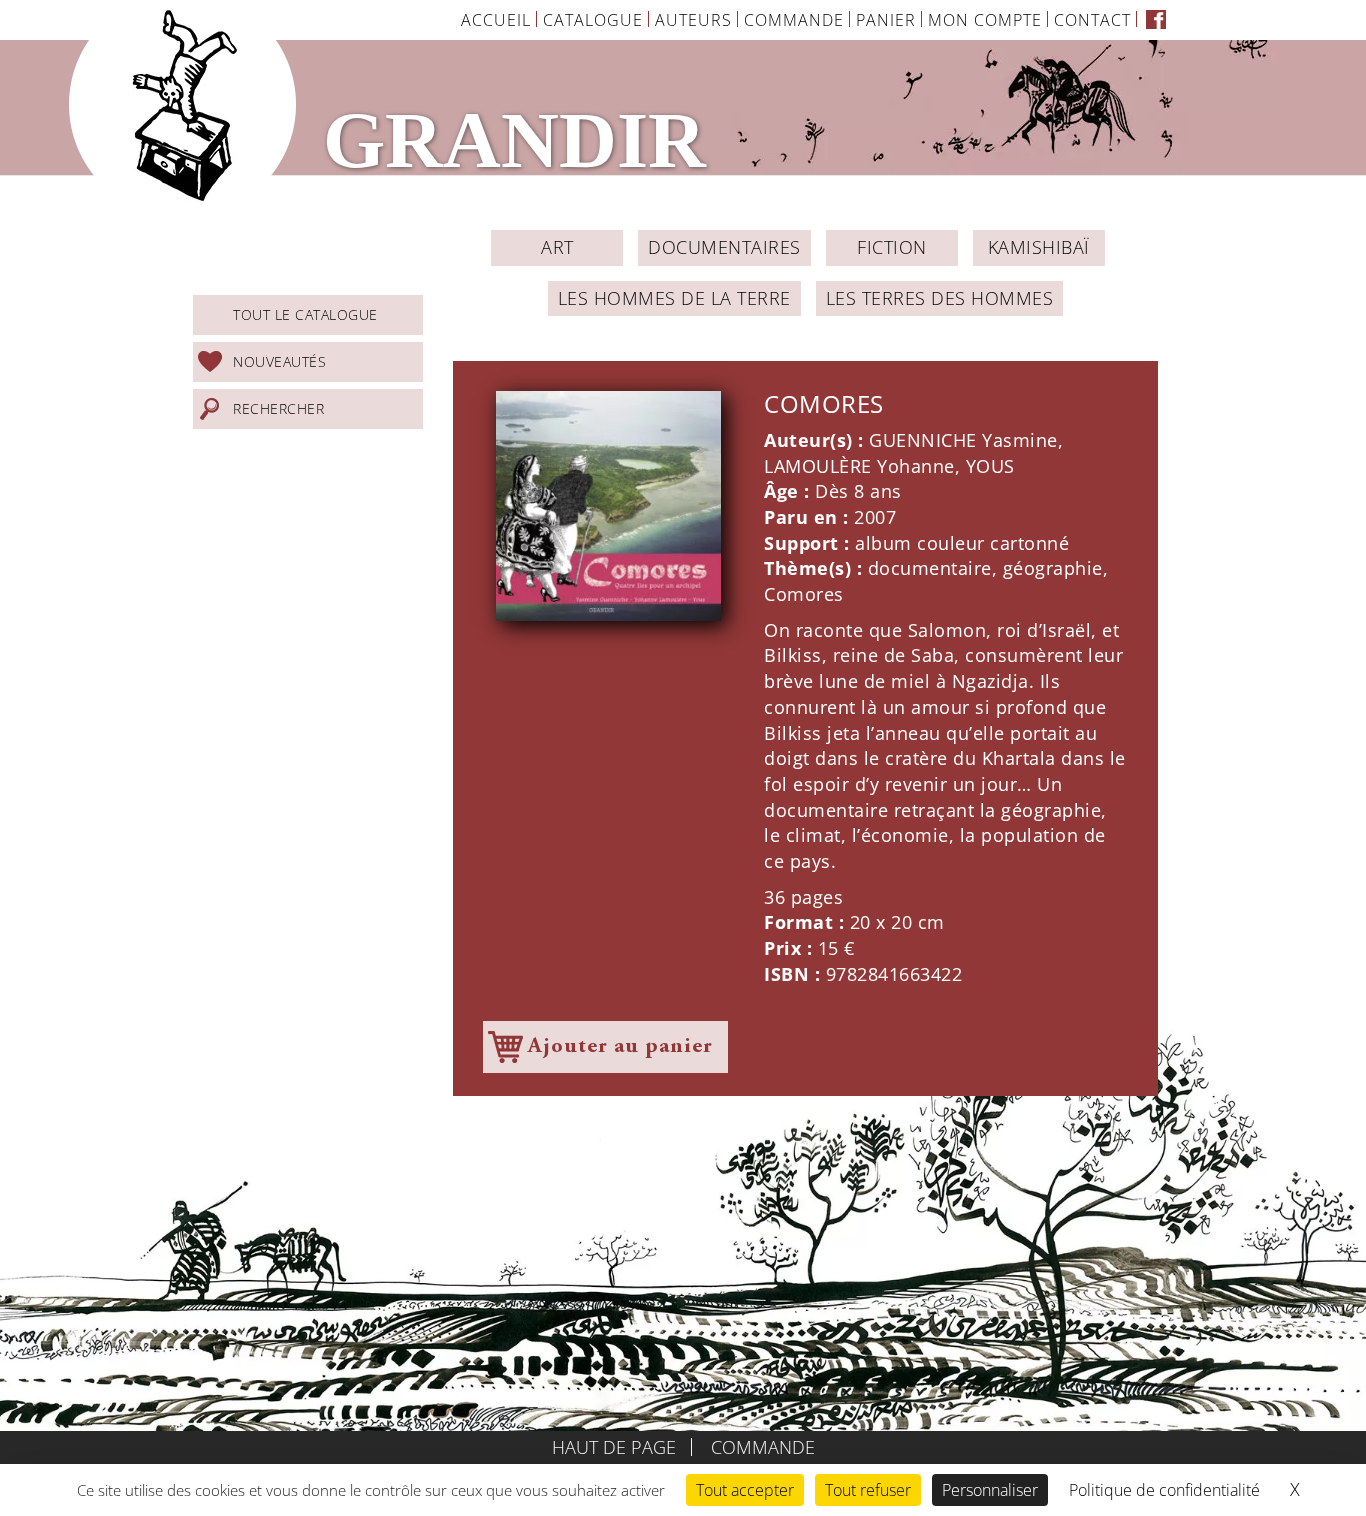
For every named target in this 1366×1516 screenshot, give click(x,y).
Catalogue (593, 20)
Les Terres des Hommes (940, 298)
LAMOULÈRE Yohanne (859, 466)
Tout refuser (868, 1490)
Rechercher (278, 408)
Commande (794, 20)
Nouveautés (279, 361)
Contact (1092, 20)
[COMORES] (608, 505)
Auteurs (693, 20)
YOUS (990, 466)
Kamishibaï (1039, 247)
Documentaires (724, 247)
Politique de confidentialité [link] (1164, 1490)
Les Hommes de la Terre (674, 298)
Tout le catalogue (305, 314)
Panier (886, 20)
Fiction (892, 247)
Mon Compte (985, 20)
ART (557, 247)
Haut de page (614, 1447)
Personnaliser (990, 1490)
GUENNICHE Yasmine (963, 440)
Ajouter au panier (620, 1047)
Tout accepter (745, 1490)
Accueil (496, 20)
